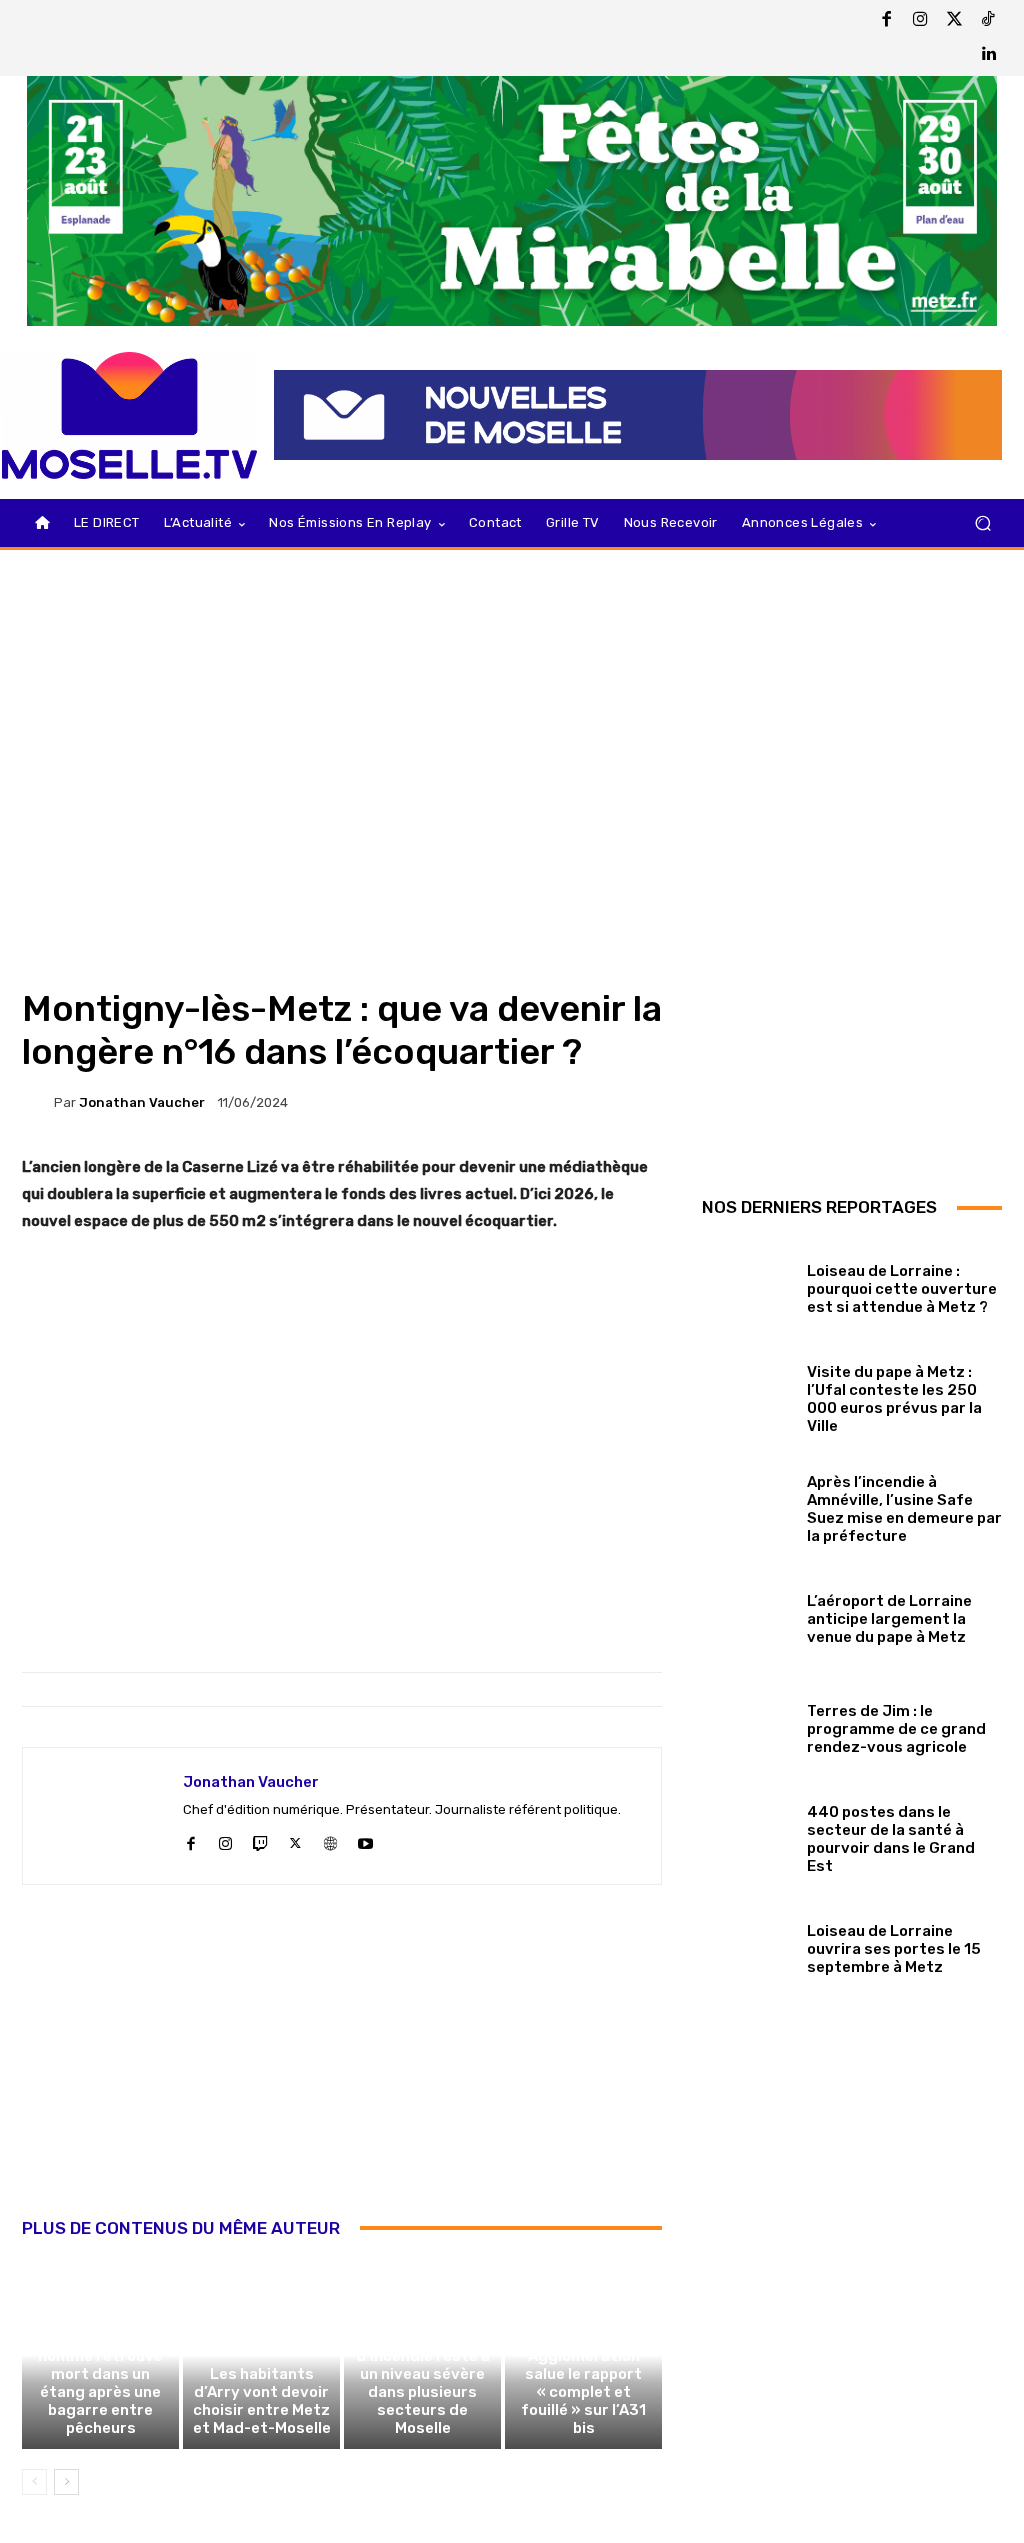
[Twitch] (260, 1840)
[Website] (330, 1840)
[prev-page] (34, 2482)
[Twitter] (955, 21)
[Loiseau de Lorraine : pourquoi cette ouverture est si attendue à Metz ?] (747, 1285)
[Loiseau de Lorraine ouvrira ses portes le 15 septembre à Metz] (747, 1945)
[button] (982, 523)
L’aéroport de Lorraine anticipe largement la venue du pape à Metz (889, 1619)
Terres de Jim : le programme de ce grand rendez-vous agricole (896, 1729)
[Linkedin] (989, 55)
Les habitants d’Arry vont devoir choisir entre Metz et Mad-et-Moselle (262, 2401)
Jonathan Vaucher (142, 1102)
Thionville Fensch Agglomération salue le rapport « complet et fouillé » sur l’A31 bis (584, 2383)
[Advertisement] (342, 2073)
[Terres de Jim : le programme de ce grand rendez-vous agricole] (747, 1725)
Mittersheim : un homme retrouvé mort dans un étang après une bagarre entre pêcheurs (100, 2383)
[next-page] (66, 2482)
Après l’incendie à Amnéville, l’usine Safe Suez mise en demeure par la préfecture (904, 1509)
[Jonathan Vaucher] (38, 1102)
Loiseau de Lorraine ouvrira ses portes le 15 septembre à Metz (894, 1949)
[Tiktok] (989, 21)
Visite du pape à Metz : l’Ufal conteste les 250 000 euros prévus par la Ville (894, 1399)
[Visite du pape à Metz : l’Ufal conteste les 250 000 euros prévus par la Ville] (747, 1395)
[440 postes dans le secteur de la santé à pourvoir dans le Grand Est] (747, 1835)
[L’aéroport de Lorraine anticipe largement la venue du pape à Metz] (747, 1615)
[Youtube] (365, 1840)
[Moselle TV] (129, 415)
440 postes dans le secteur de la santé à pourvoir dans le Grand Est (891, 1839)
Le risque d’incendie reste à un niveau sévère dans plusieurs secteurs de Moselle (423, 2383)
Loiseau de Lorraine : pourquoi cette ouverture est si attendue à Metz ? (902, 1289)
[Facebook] (887, 21)
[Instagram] (921, 21)
